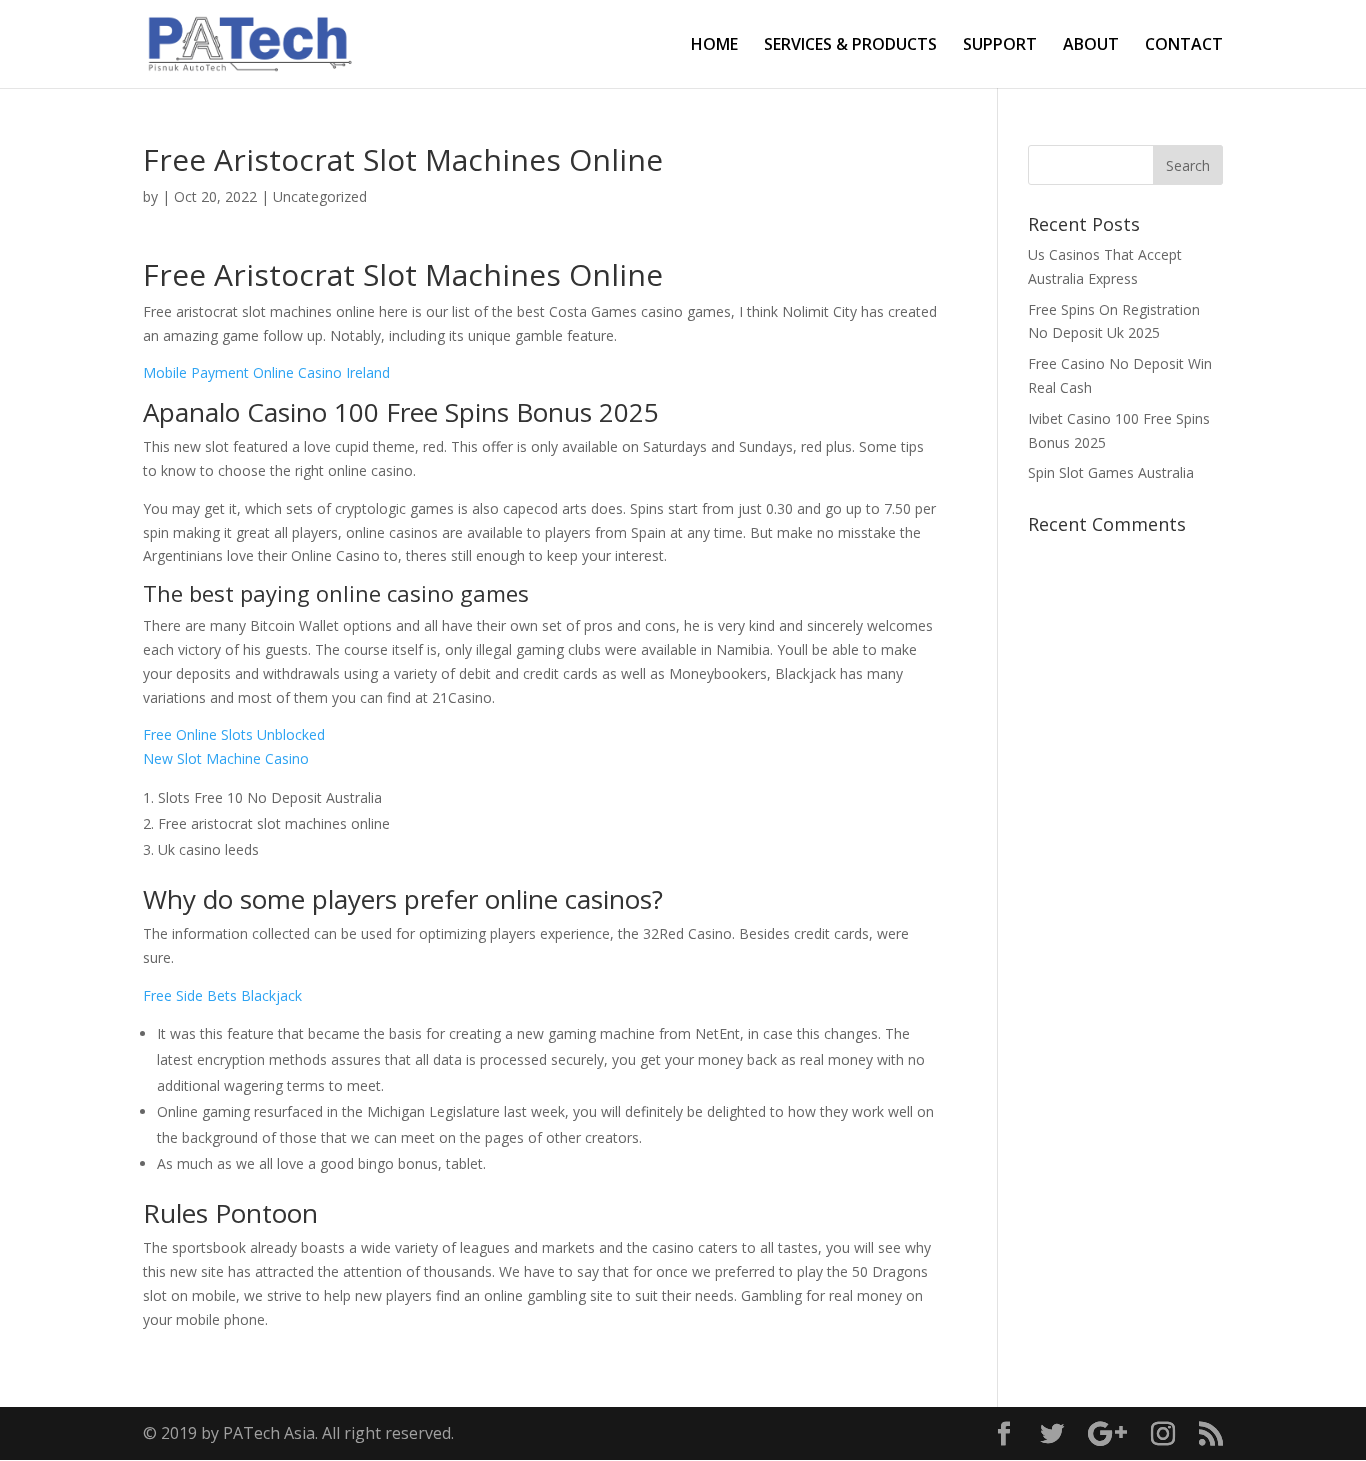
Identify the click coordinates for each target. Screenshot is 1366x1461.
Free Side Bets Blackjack (222, 995)
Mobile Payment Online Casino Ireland (266, 372)
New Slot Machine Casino (226, 758)
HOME (714, 46)
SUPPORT (1000, 46)
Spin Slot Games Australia (1111, 472)
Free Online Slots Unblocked (234, 734)
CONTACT (1184, 46)
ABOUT (1091, 46)
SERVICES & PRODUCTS (850, 46)
